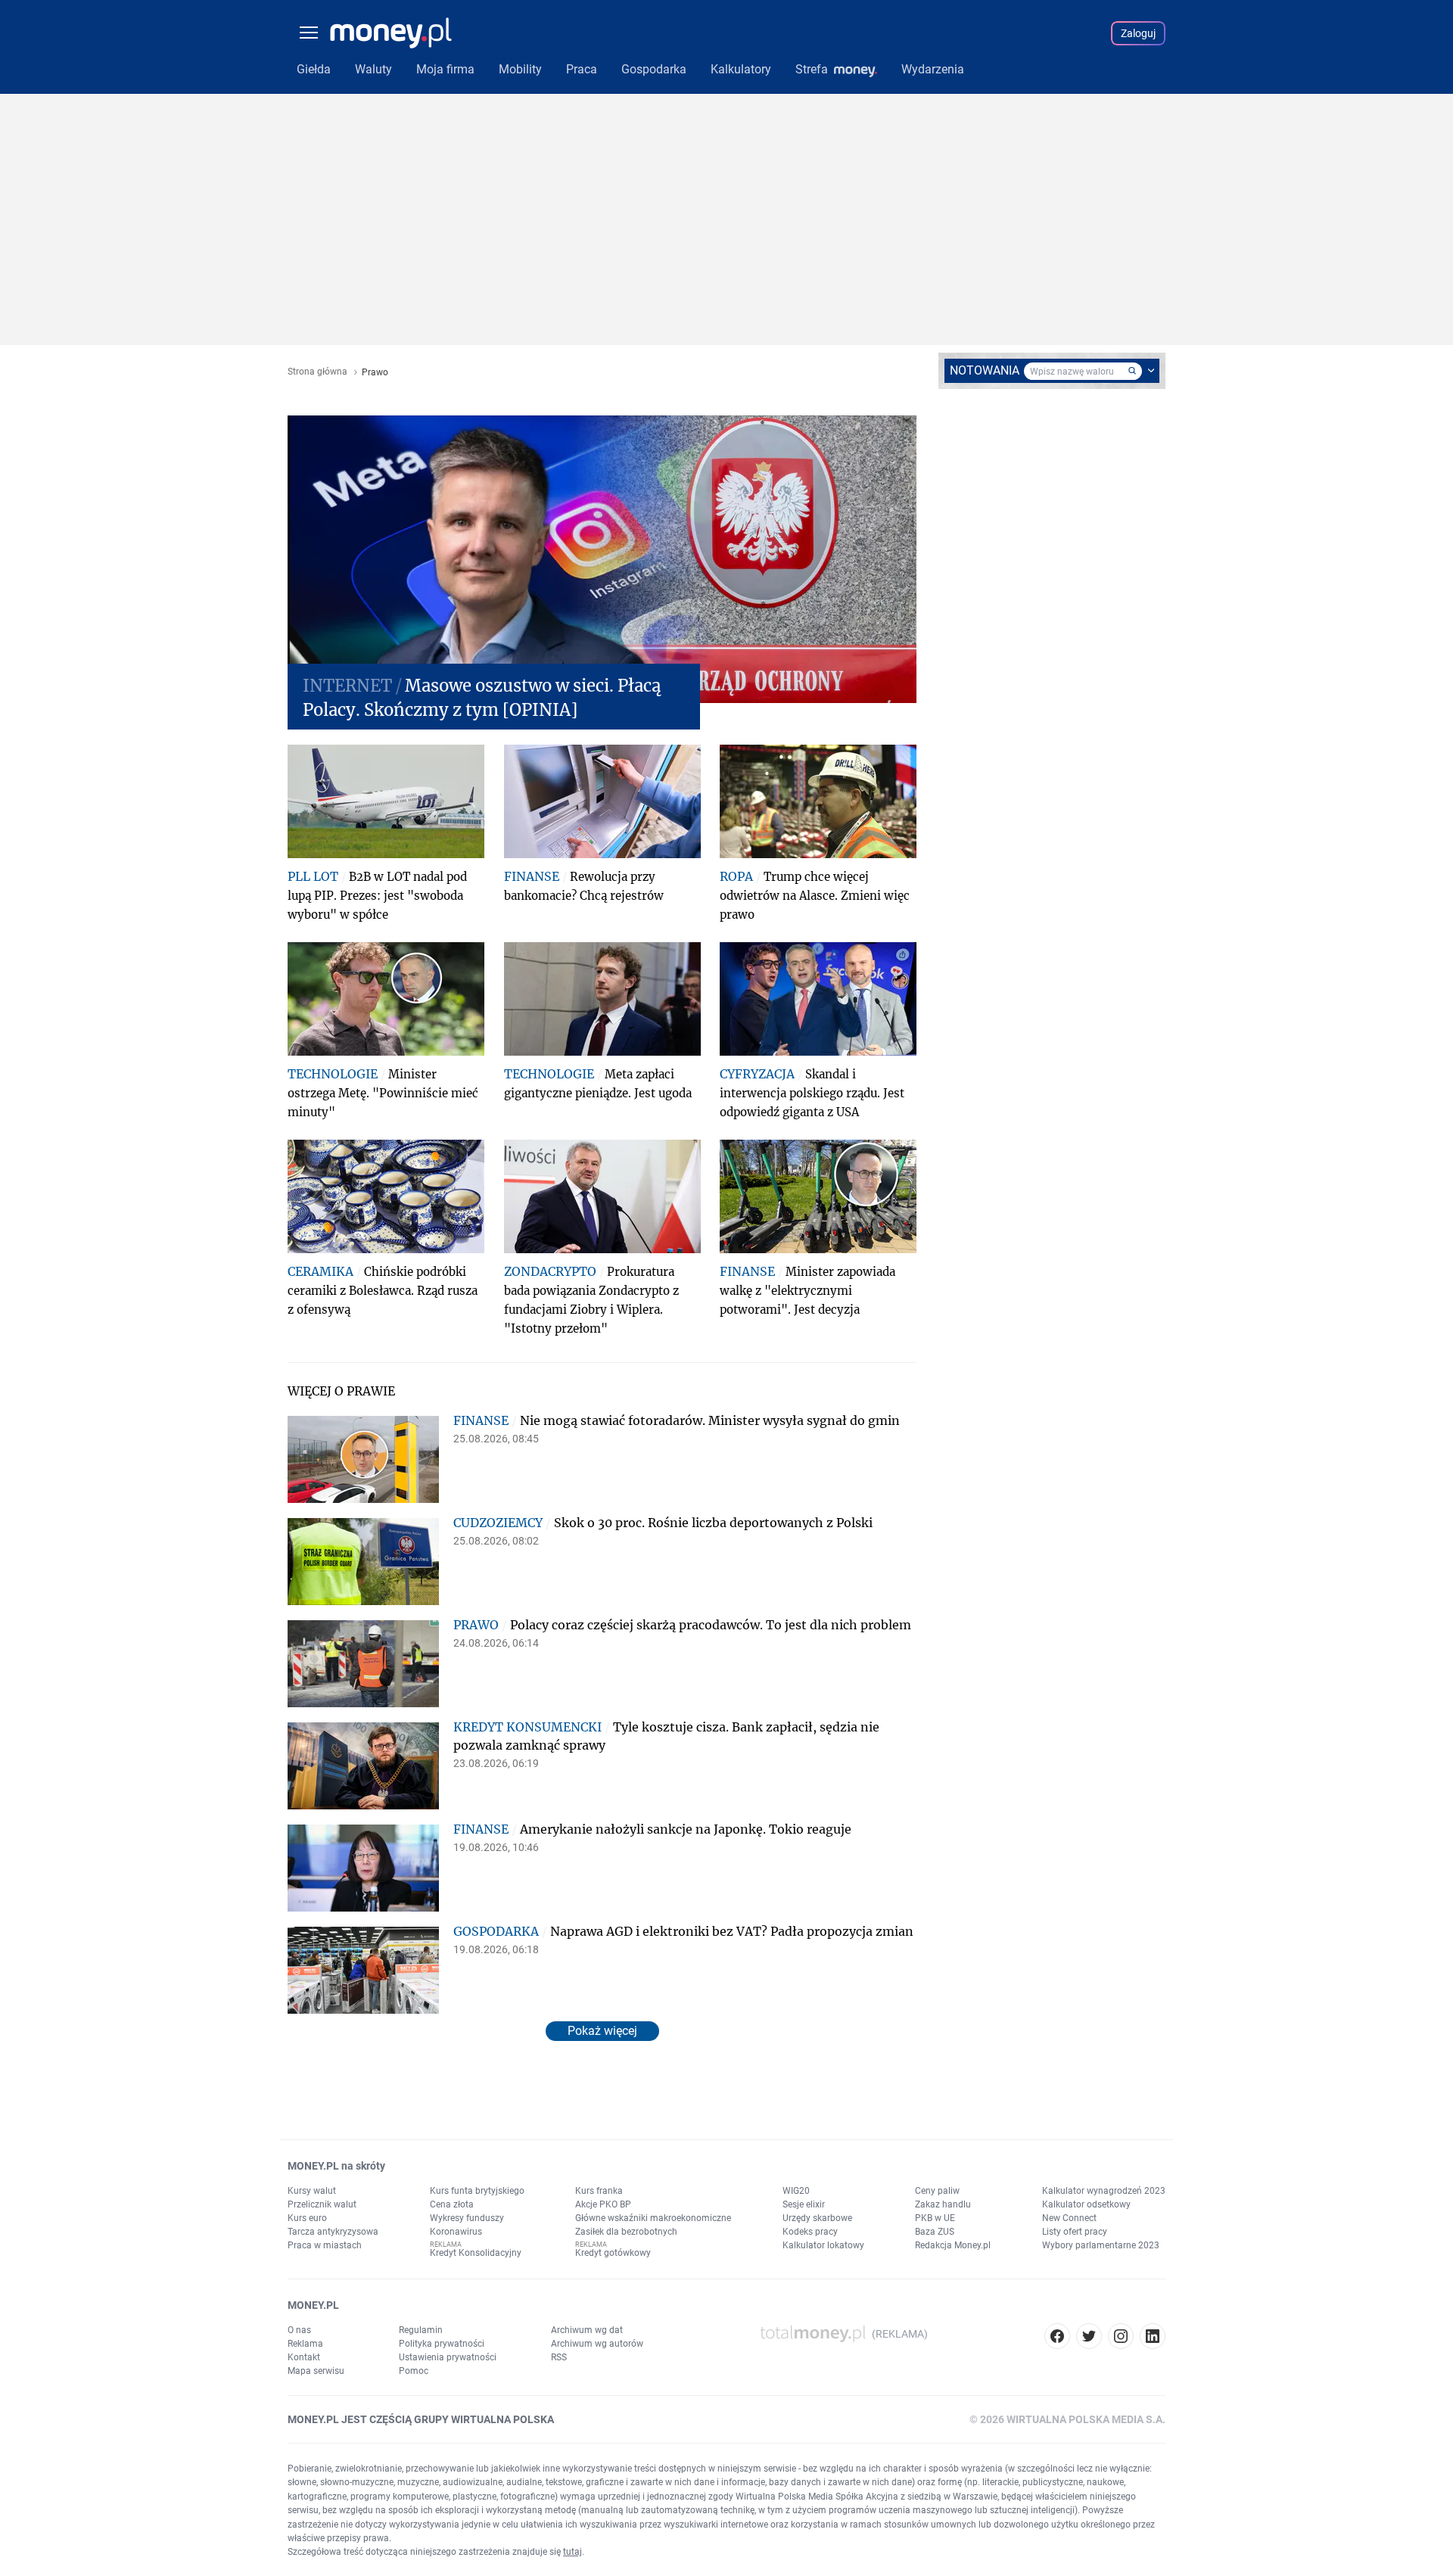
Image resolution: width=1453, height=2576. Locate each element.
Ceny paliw (937, 2191)
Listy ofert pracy (1075, 2232)
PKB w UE (935, 2218)
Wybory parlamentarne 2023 (1101, 2245)
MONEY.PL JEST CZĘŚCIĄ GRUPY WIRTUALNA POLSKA (421, 2419)
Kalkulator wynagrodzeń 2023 (1104, 2191)
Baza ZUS (935, 2232)
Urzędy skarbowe (817, 2218)
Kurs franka (599, 2191)
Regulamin (421, 2330)
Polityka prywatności (442, 2344)
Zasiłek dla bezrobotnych (626, 2232)
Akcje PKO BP (603, 2204)
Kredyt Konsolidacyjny (476, 2253)
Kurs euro (307, 2218)
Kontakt (304, 2357)
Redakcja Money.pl (953, 2245)
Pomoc (414, 2371)
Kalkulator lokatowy (823, 2245)
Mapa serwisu (316, 2371)
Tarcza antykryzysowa (333, 2232)
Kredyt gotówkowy (613, 2253)
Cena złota (452, 2204)
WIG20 (796, 2191)
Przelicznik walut (322, 2204)
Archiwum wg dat (587, 2330)
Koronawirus (456, 2232)
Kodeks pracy (810, 2232)
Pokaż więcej (602, 2031)
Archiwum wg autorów (597, 2344)
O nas (299, 2330)
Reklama (305, 2344)
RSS (559, 2357)
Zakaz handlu (943, 2204)
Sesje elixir (804, 2204)
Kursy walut (312, 2191)
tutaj (572, 2552)
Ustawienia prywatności (448, 2357)
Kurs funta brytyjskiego (477, 2191)
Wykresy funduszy (467, 2218)
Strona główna (317, 372)
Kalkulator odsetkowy (1086, 2204)
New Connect (1069, 2218)
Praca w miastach (325, 2245)
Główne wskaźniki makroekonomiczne (653, 2218)
